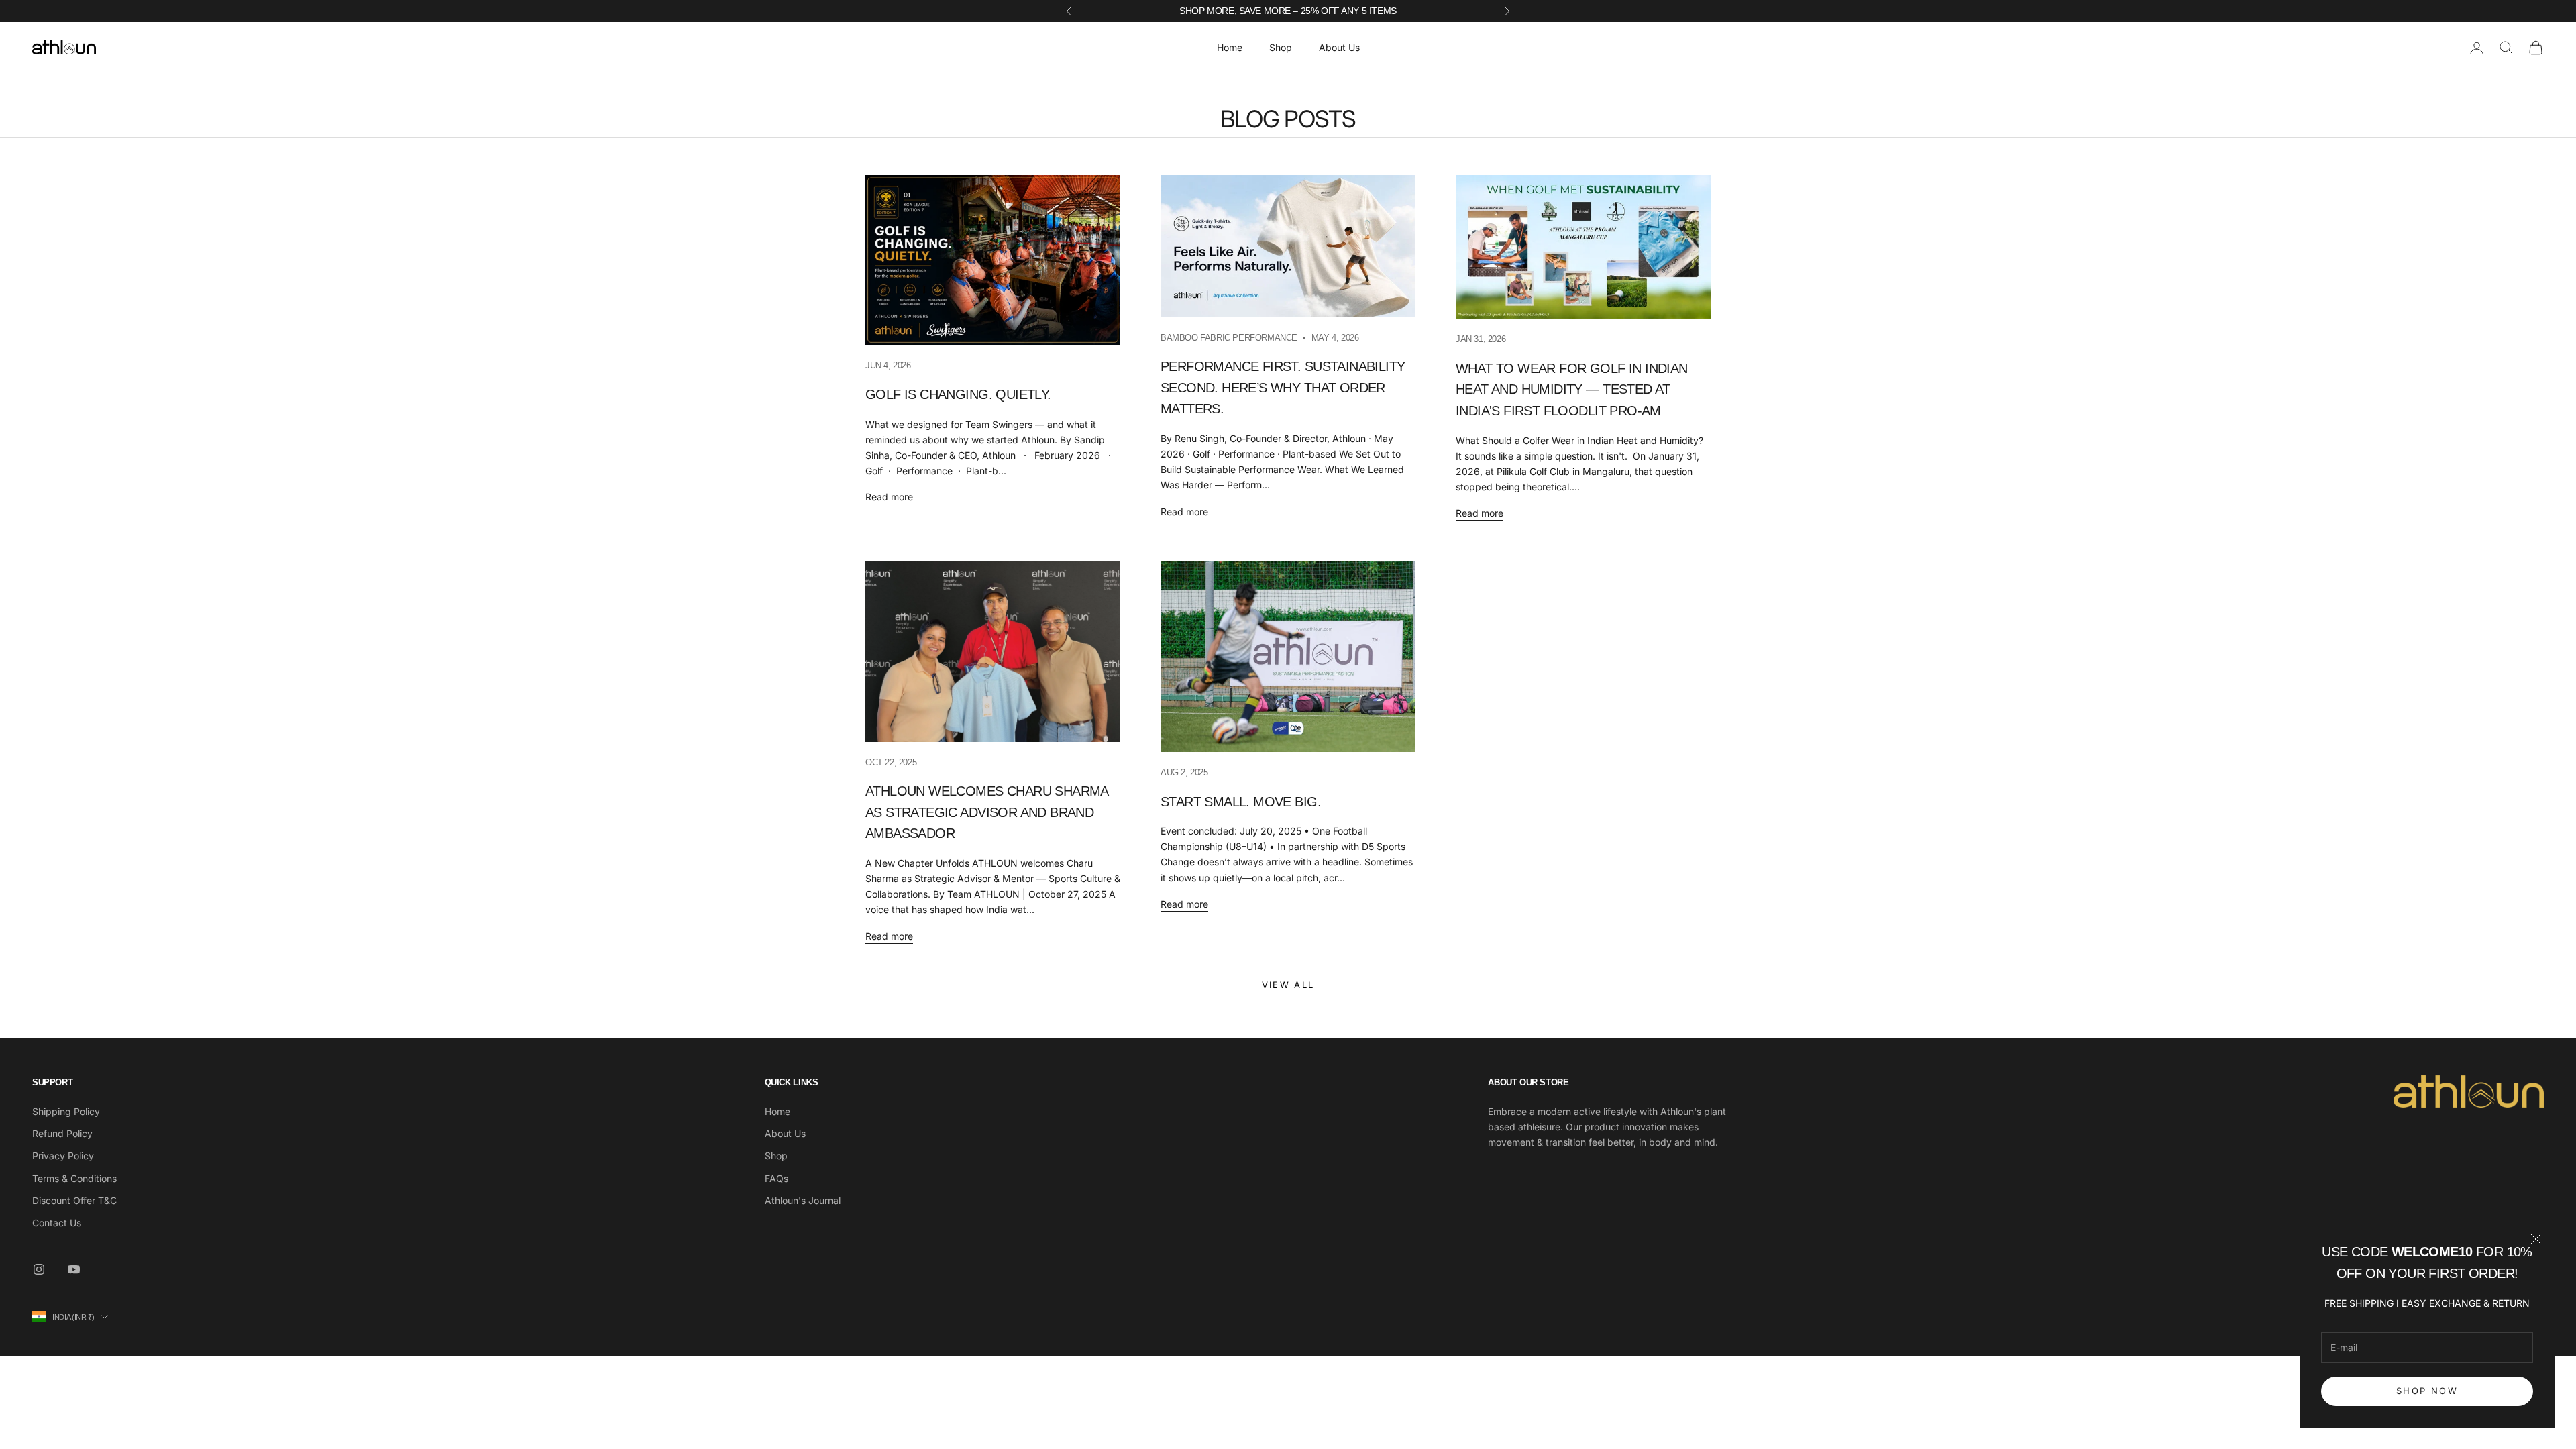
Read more (889, 497)
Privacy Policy (63, 1156)
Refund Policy (62, 1133)
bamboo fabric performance (1229, 338)
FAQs (776, 1178)
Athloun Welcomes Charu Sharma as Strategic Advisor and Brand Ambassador (987, 812)
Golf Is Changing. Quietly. (958, 394)
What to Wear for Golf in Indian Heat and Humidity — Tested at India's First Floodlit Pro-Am (1572, 389)
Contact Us (57, 1223)
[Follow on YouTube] (74, 1269)
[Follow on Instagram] (39, 1269)
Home (1230, 47)
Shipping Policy (66, 1111)
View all (1288, 985)
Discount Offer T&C (74, 1200)
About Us (1339, 47)
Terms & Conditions (74, 1178)
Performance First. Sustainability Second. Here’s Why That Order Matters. (1283, 387)
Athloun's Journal (803, 1200)
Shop (1281, 47)
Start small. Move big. (1241, 802)
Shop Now (2427, 1391)
